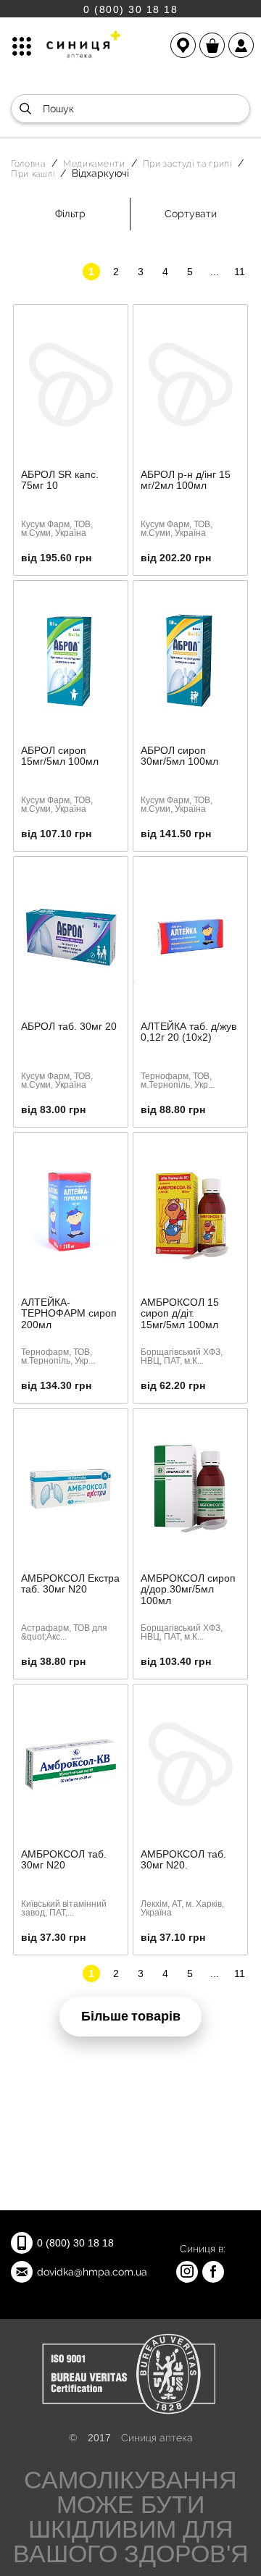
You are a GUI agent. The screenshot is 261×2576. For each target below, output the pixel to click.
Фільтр (70, 214)
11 (240, 272)
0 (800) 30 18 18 (130, 9)
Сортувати (191, 214)
